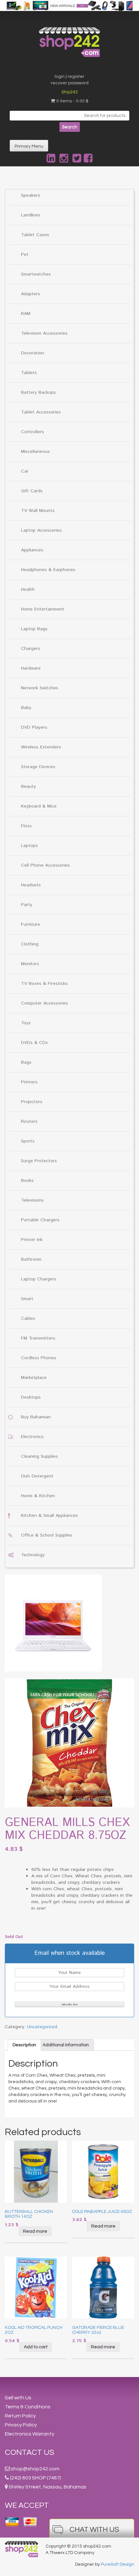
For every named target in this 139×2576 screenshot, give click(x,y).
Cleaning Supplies (39, 1456)
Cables (28, 1319)
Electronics (32, 1437)
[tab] (24, 2045)
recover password (70, 83)
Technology (33, 1555)
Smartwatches (36, 274)
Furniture (31, 924)
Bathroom (31, 1259)
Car (25, 471)
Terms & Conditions (28, 2407)
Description (24, 2045)
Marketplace (34, 1378)
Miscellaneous (35, 452)
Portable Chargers (40, 1220)
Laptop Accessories (41, 530)
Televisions (32, 1200)
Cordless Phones (39, 1358)
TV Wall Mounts (38, 511)
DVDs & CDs (34, 1043)
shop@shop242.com (35, 2469)
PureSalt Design (118, 2564)
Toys (26, 1023)
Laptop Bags (34, 629)
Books (27, 1181)
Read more (35, 2231)
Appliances (32, 550)
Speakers (31, 195)
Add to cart (36, 2347)
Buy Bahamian (36, 1417)
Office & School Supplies (47, 1535)
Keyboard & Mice (39, 806)
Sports (28, 1141)
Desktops (31, 1397)
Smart (27, 1299)
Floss (26, 826)
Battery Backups (38, 392)
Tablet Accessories (41, 412)
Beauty (28, 787)
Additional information (66, 2045)
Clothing (30, 944)
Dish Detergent (37, 1476)
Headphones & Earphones (48, 570)
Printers (29, 1082)
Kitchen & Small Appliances (49, 1516)
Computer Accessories (44, 1003)
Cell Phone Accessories (45, 865)
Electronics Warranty (30, 2434)
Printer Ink (32, 1240)
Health (28, 589)
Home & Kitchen (38, 1496)
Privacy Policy (21, 2425)
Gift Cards (32, 491)
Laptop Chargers (39, 1279)
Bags (26, 1062)
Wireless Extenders (41, 747)
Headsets (31, 885)
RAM (26, 314)
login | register (69, 77)
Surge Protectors (39, 1161)
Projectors (32, 1102)
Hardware (31, 668)
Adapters (31, 294)
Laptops (29, 846)
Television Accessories (44, 333)
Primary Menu (29, 146)
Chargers (31, 649)
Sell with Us (18, 2398)
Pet (25, 255)
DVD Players (34, 727)
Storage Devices (38, 767)
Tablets (29, 373)
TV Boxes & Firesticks (44, 984)
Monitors (30, 964)
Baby (26, 708)
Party (27, 905)
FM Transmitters (38, 1338)
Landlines (31, 215)
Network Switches (40, 688)
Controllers (32, 432)
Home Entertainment (43, 609)
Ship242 (70, 92)
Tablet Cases (35, 235)
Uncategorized (42, 2027)
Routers (29, 1121)
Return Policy (20, 2416)
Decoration (32, 353)
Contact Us (30, 2452)
